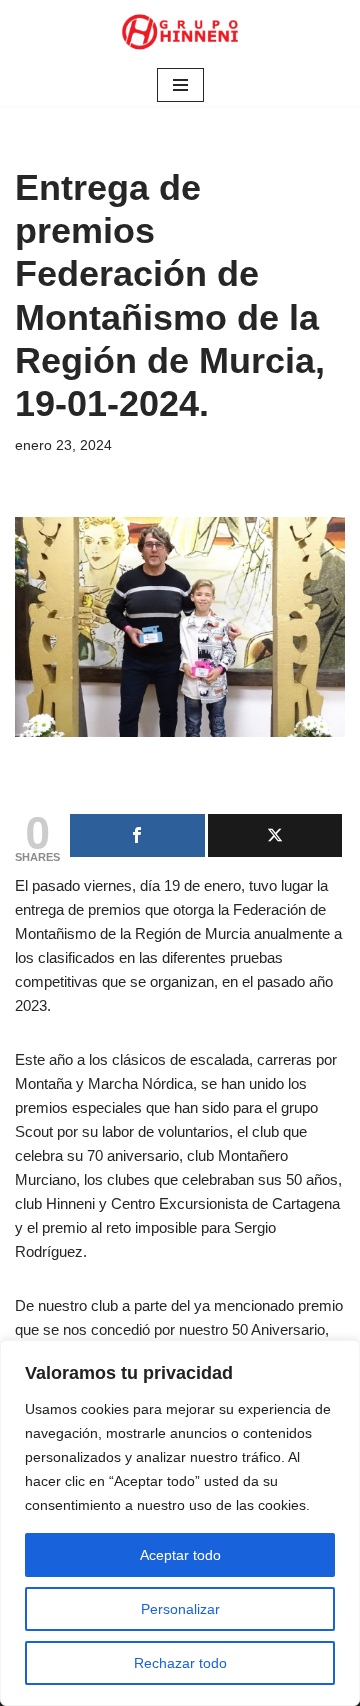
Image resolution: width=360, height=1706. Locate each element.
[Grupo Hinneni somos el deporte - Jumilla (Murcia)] (180, 32)
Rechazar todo (180, 1663)
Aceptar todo (180, 1555)
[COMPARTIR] (137, 835)
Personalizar (180, 1609)
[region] (180, 1523)
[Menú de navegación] (180, 85)
